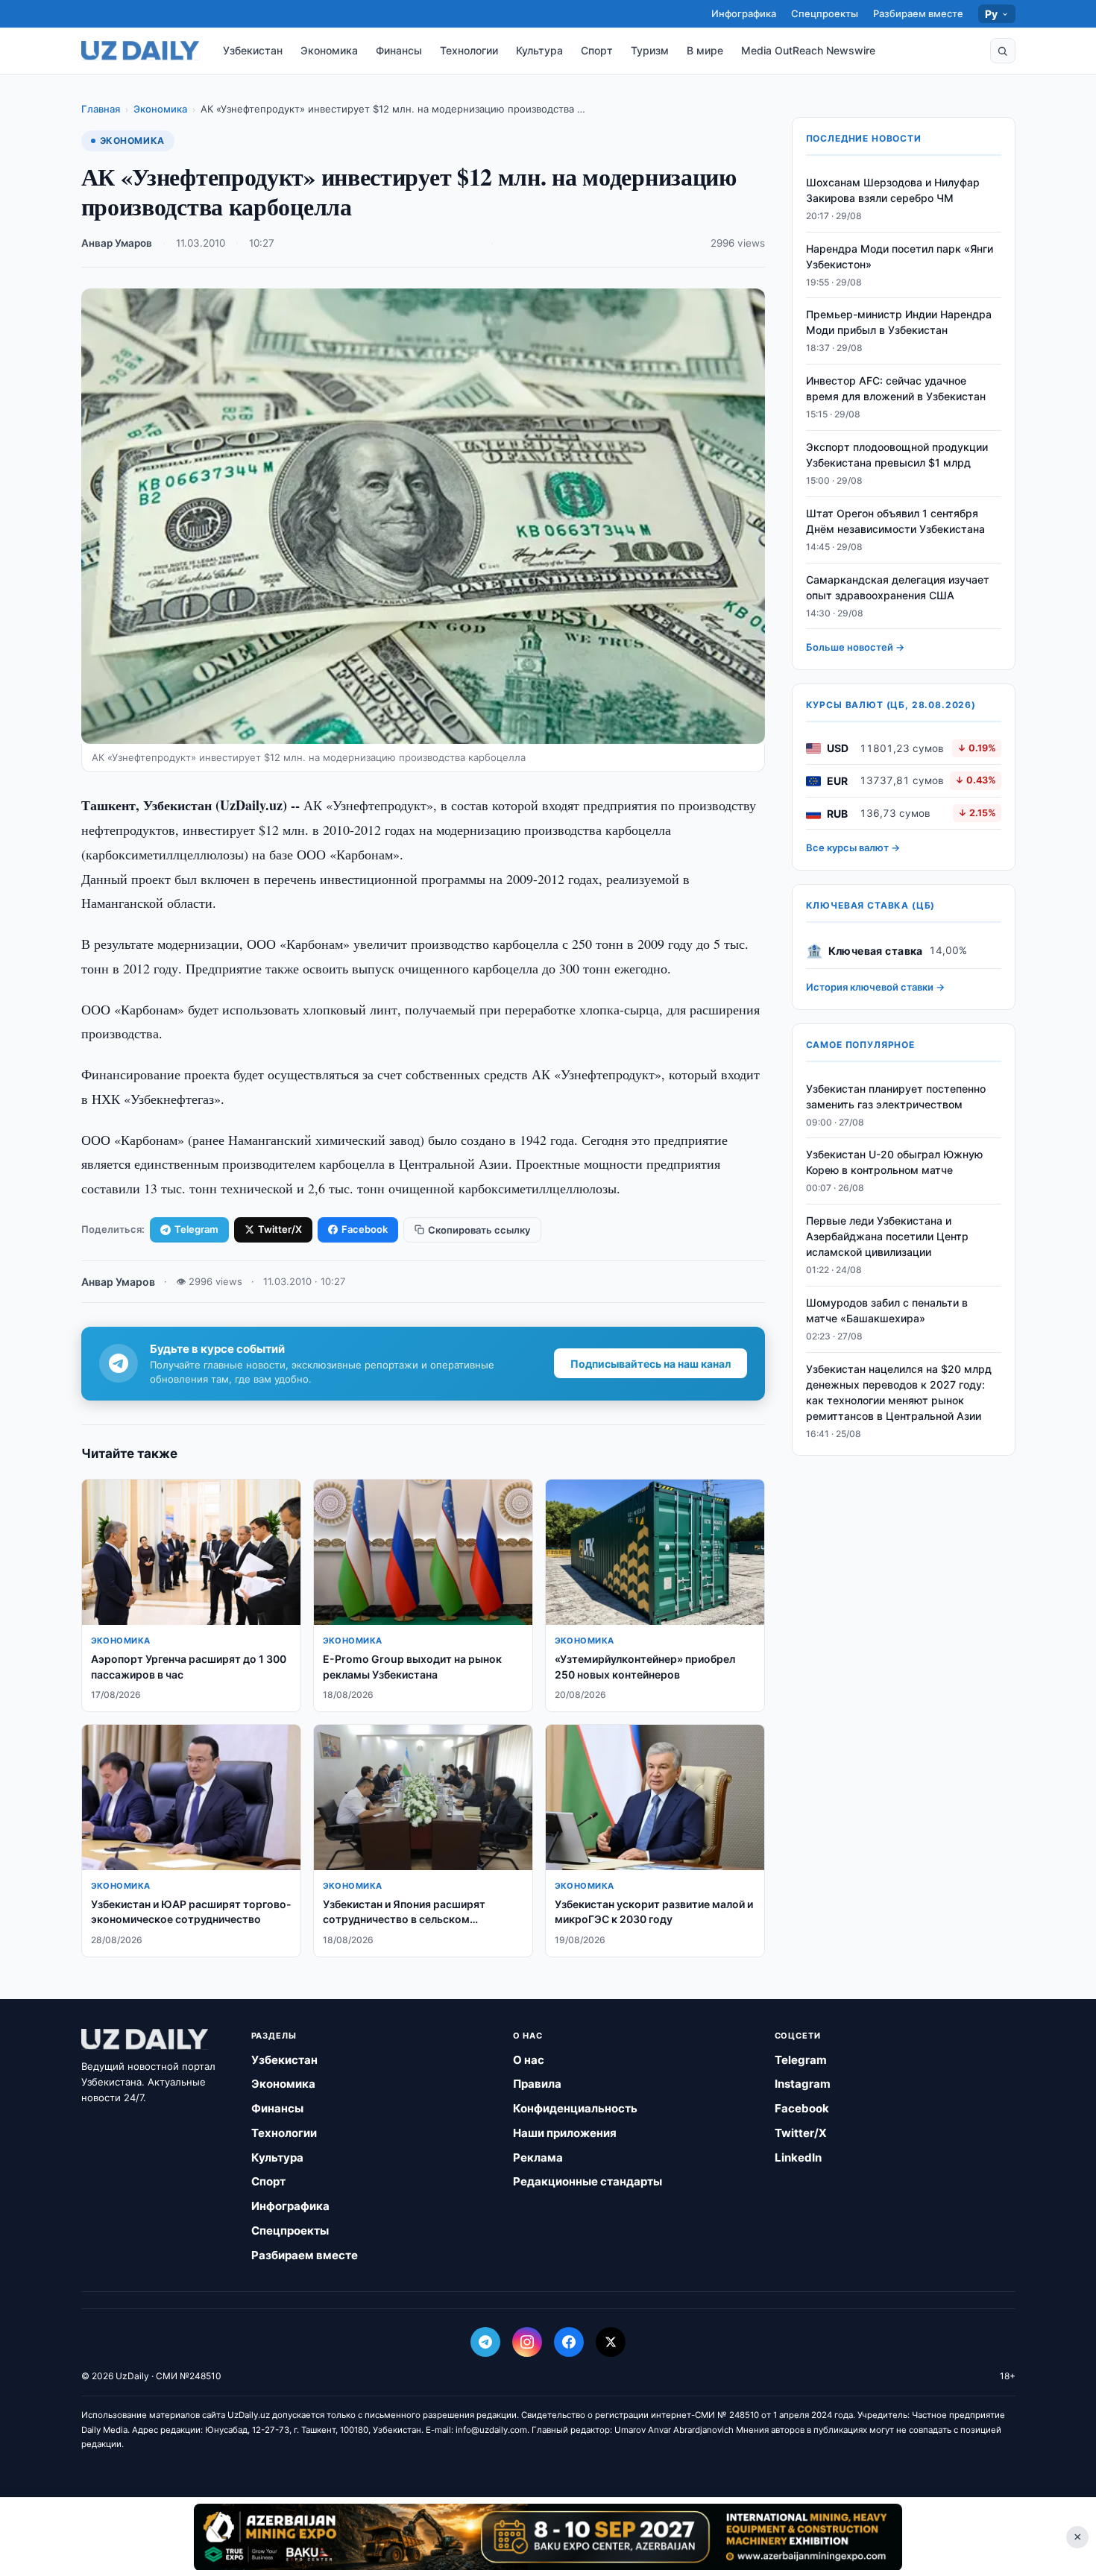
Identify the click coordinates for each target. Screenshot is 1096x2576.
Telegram (196, 1229)
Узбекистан (253, 50)
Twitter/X (280, 1229)
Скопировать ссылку (479, 1230)
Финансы (399, 50)
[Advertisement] (548, 2536)
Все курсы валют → (853, 848)
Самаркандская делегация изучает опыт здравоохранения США (898, 587)
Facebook (365, 1229)
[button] (1003, 51)
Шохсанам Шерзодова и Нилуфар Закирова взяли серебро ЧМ (893, 190)
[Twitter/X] (611, 2342)
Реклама (538, 2157)
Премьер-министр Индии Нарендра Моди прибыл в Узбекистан (899, 323)
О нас (529, 2060)
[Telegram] (485, 2342)
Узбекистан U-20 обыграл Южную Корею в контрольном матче (894, 1163)
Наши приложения (565, 2133)
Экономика (329, 50)
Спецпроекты (825, 13)
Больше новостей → (855, 648)
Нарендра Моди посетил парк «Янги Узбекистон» (900, 256)
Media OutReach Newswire (808, 50)
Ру (992, 14)
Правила (537, 2084)
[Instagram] (527, 2342)
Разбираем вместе (918, 13)
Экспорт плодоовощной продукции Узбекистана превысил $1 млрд (897, 455)
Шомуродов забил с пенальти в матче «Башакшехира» (887, 1310)
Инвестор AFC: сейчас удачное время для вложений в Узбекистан (896, 389)
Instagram (803, 2084)
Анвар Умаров (117, 243)
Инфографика (744, 13)
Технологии (469, 50)
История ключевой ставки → (875, 988)
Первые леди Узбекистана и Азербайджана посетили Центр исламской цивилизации (887, 1237)
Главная (101, 109)
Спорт (597, 50)
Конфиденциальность (575, 2108)
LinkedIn (798, 2157)
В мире (705, 50)
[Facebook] (569, 2342)
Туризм (650, 50)
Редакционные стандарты (588, 2181)
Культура (539, 50)
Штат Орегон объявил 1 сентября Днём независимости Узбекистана (895, 521)
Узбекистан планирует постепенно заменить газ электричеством (896, 1096)
